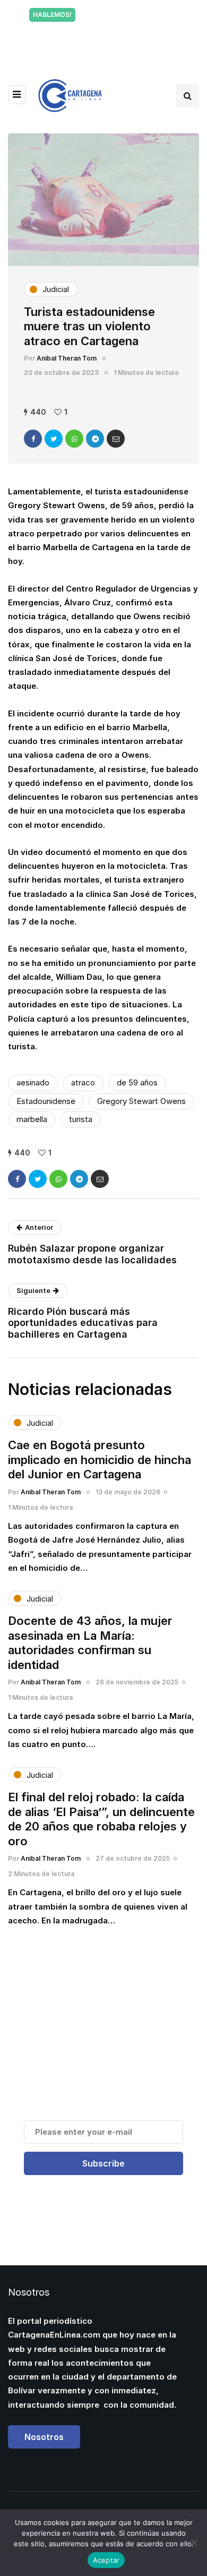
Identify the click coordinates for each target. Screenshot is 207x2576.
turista (81, 1119)
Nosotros (44, 2437)
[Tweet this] (54, 439)
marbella (32, 1119)
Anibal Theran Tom (67, 358)
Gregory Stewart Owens (141, 1101)
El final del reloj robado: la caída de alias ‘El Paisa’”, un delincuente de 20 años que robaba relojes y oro (101, 1819)
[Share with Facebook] (33, 439)
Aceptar (106, 2560)
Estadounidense (46, 1101)
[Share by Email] (116, 439)
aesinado (33, 1082)
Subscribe (103, 2163)
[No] (194, 2543)
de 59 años (137, 1082)
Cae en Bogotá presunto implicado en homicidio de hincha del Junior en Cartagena (100, 1460)
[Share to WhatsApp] (74, 439)
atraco (83, 1082)
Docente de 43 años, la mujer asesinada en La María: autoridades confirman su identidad (90, 1643)
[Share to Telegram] (95, 439)
